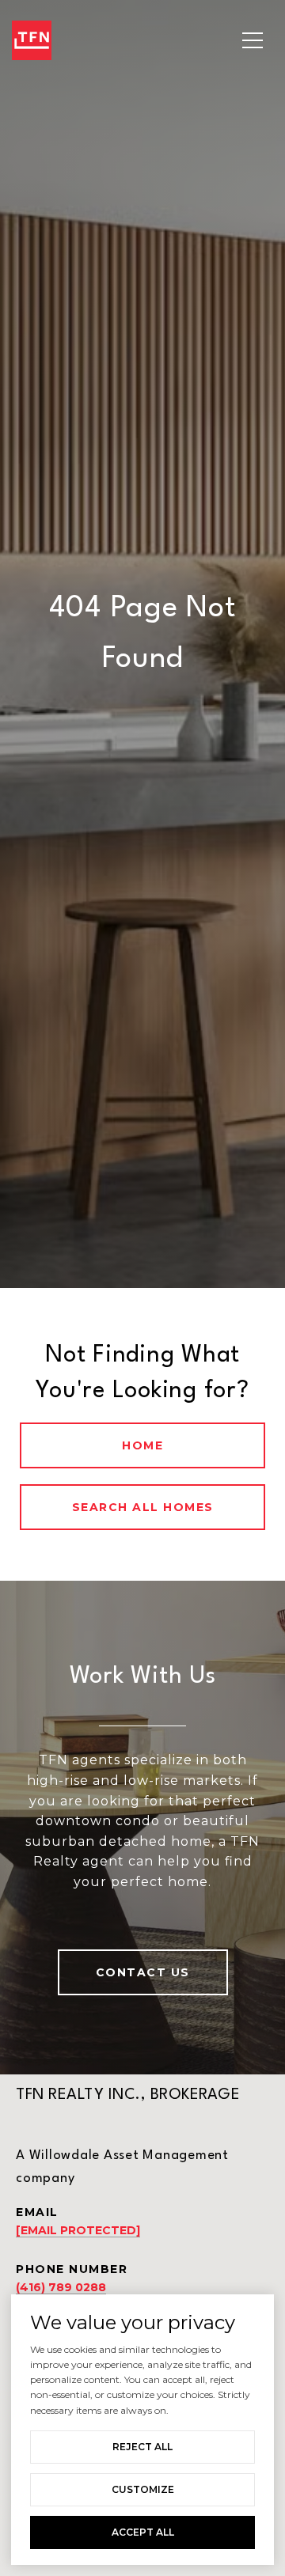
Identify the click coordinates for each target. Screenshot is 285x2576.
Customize (143, 2489)
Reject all (142, 2447)
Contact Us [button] (143, 1972)
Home (142, 1445)
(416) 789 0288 (61, 2287)
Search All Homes (143, 1507)
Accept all (143, 2532)
